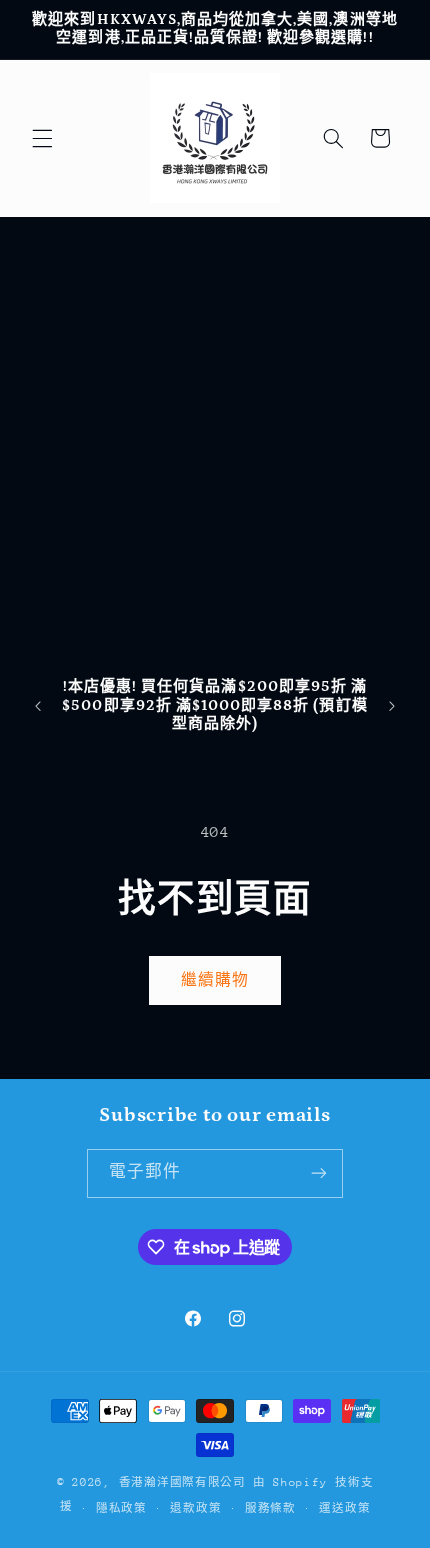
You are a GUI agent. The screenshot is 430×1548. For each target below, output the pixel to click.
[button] (42, 138)
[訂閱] (319, 1173)
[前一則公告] (38, 706)
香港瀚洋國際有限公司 (182, 1482)
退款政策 (195, 1508)
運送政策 (344, 1508)
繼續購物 (215, 979)
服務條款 (270, 1508)
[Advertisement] (215, 442)
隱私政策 (121, 1508)
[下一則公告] (392, 706)
